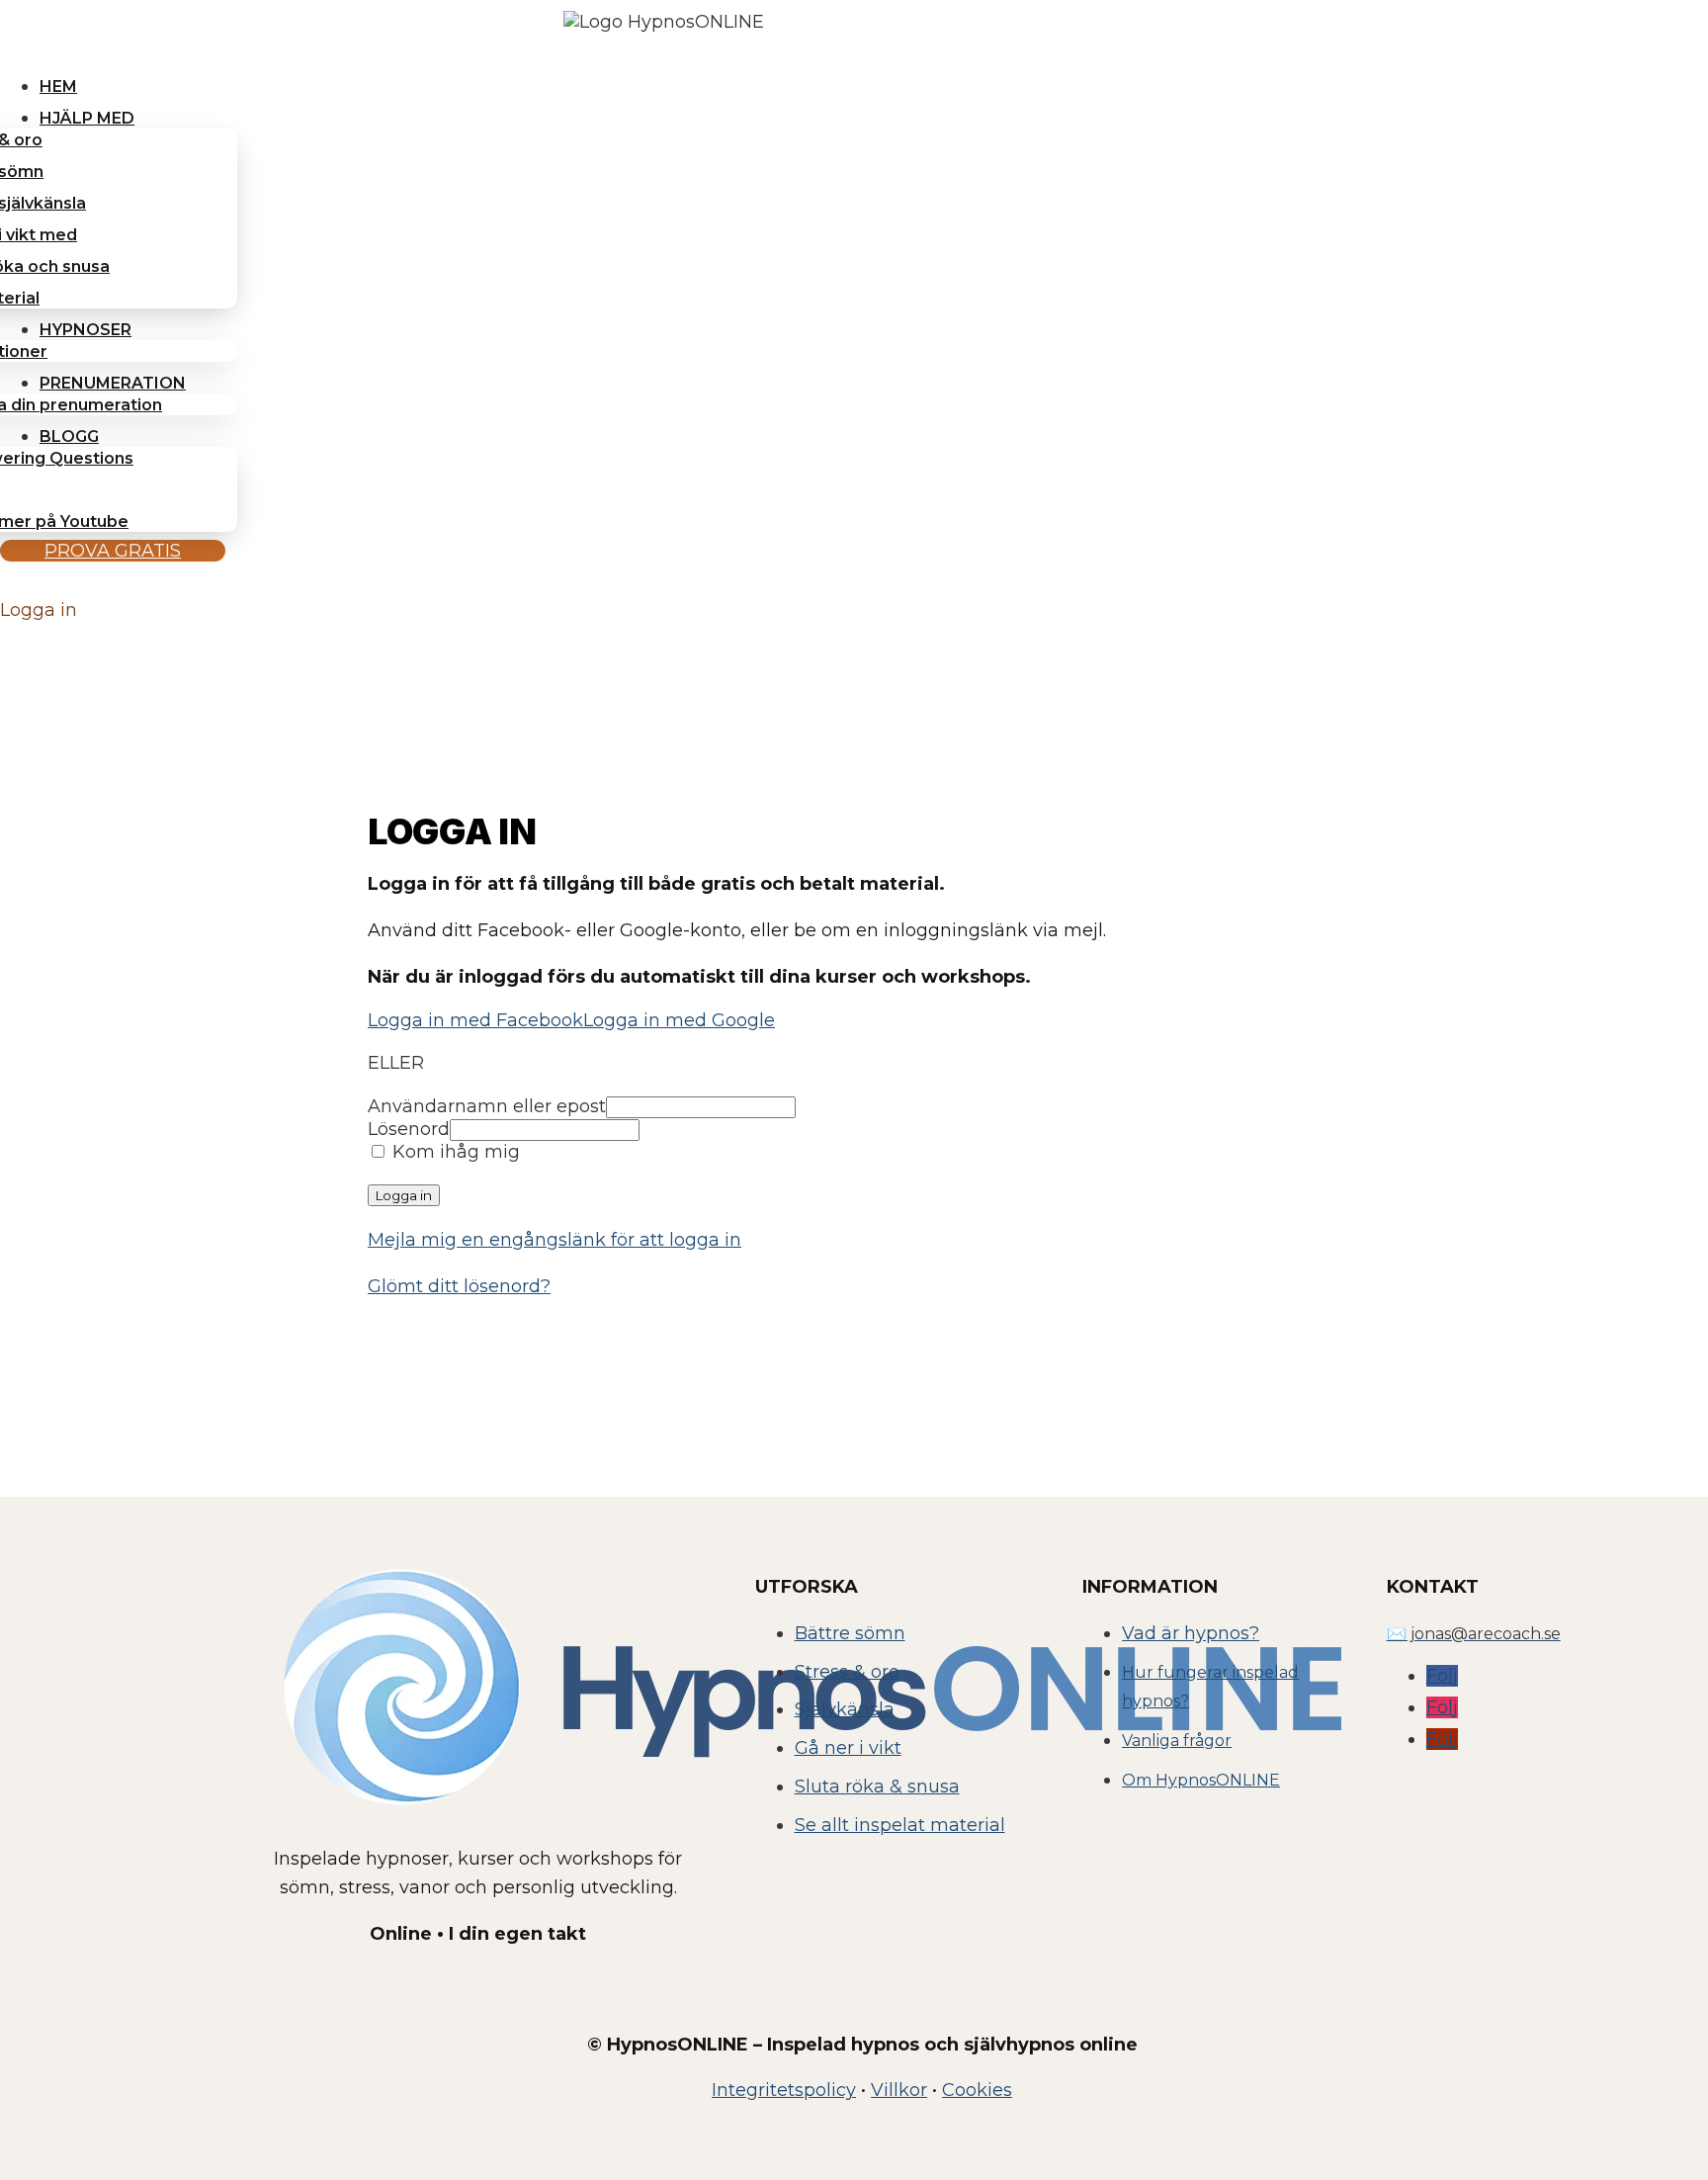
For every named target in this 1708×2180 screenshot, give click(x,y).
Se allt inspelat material (900, 1825)
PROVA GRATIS (113, 551)
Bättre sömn (850, 1633)
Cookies (977, 2090)
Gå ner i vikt (848, 1748)
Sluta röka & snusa (877, 1787)
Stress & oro (847, 1672)
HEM (58, 87)
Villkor (899, 2090)
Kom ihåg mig (454, 1152)
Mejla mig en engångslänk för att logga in (555, 1240)
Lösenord (409, 1129)
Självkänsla (845, 1709)
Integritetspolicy (784, 2090)
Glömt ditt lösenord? (459, 1286)
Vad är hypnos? (1191, 1633)
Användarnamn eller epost (487, 1106)
